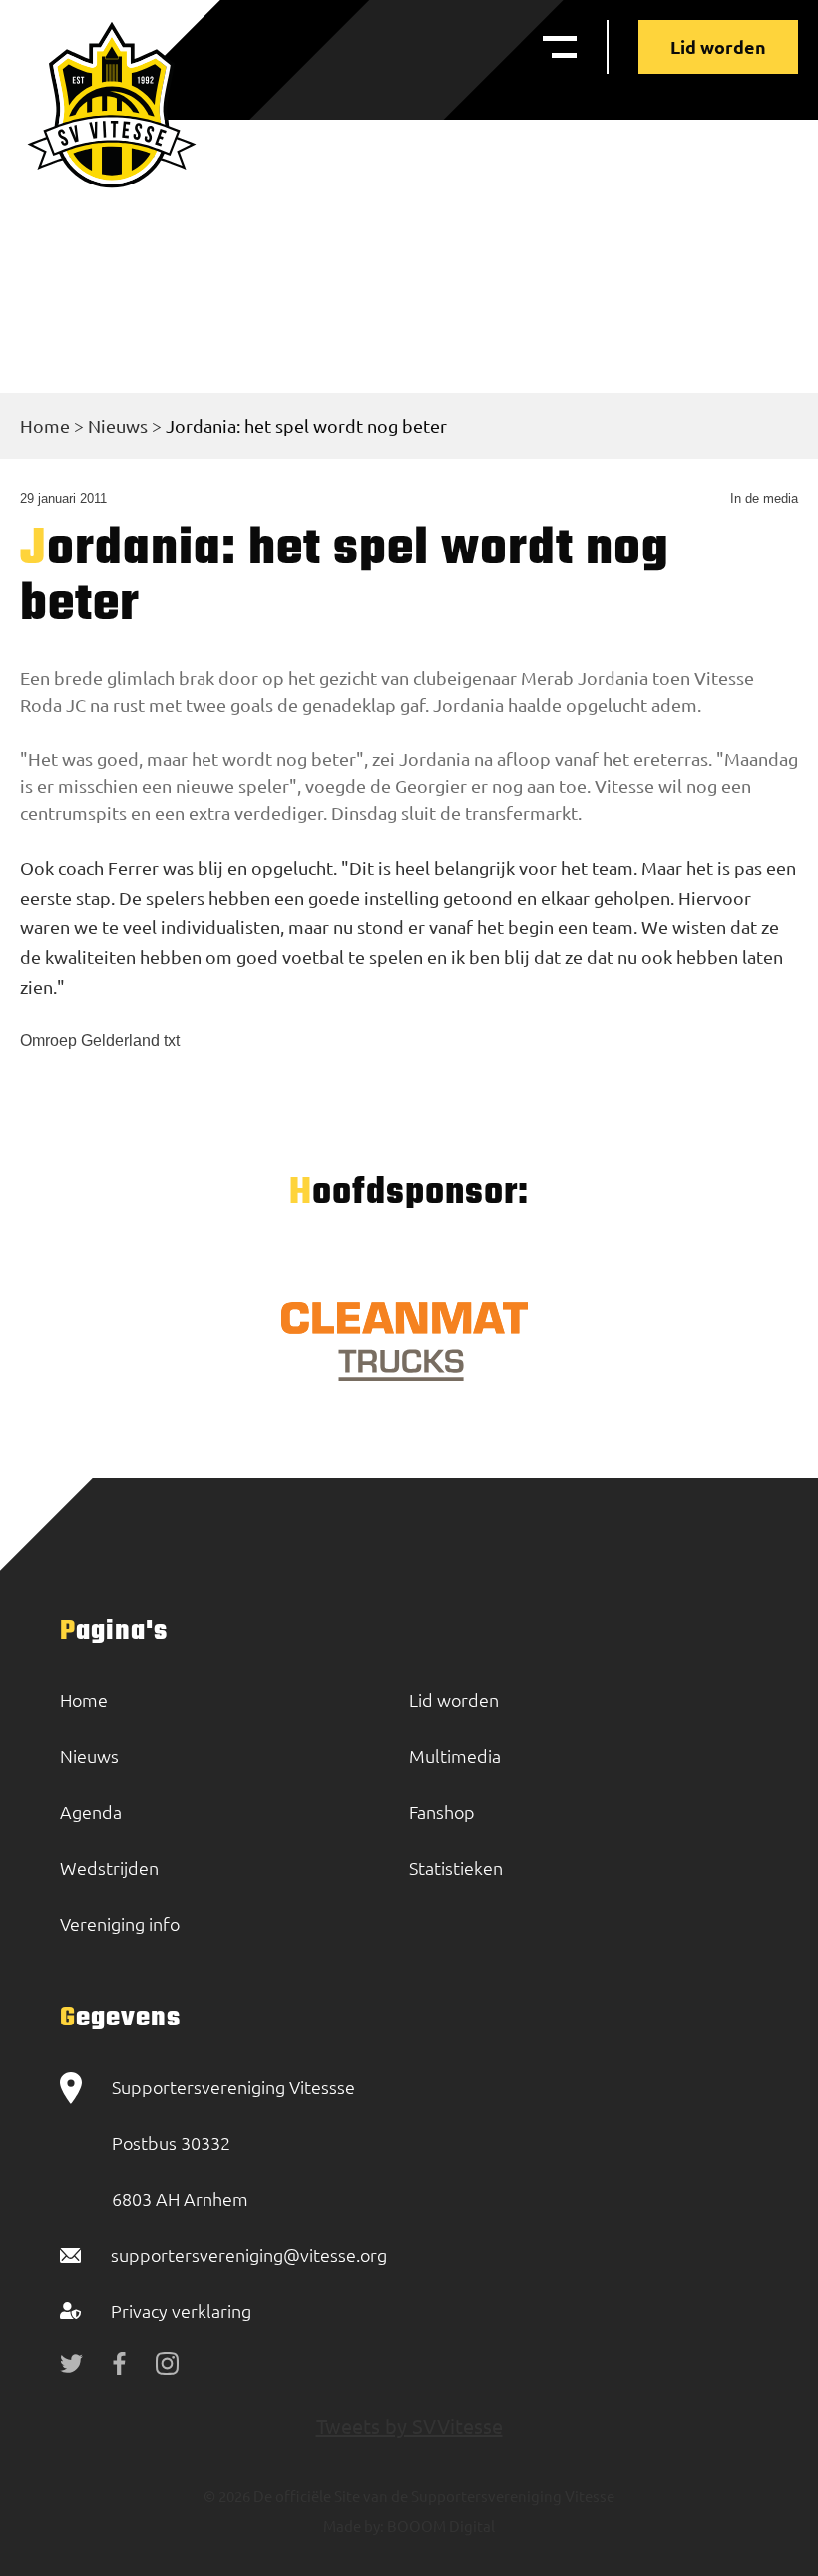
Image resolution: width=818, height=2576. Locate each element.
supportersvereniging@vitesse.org (249, 2254)
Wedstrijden (109, 1867)
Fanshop (442, 1812)
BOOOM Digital (439, 2526)
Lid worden (718, 46)
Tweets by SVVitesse (409, 2426)
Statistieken (456, 1867)
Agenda (91, 1812)
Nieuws (118, 425)
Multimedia (455, 1756)
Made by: (354, 2526)
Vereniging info (120, 1923)
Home (45, 425)
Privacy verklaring (181, 2310)
